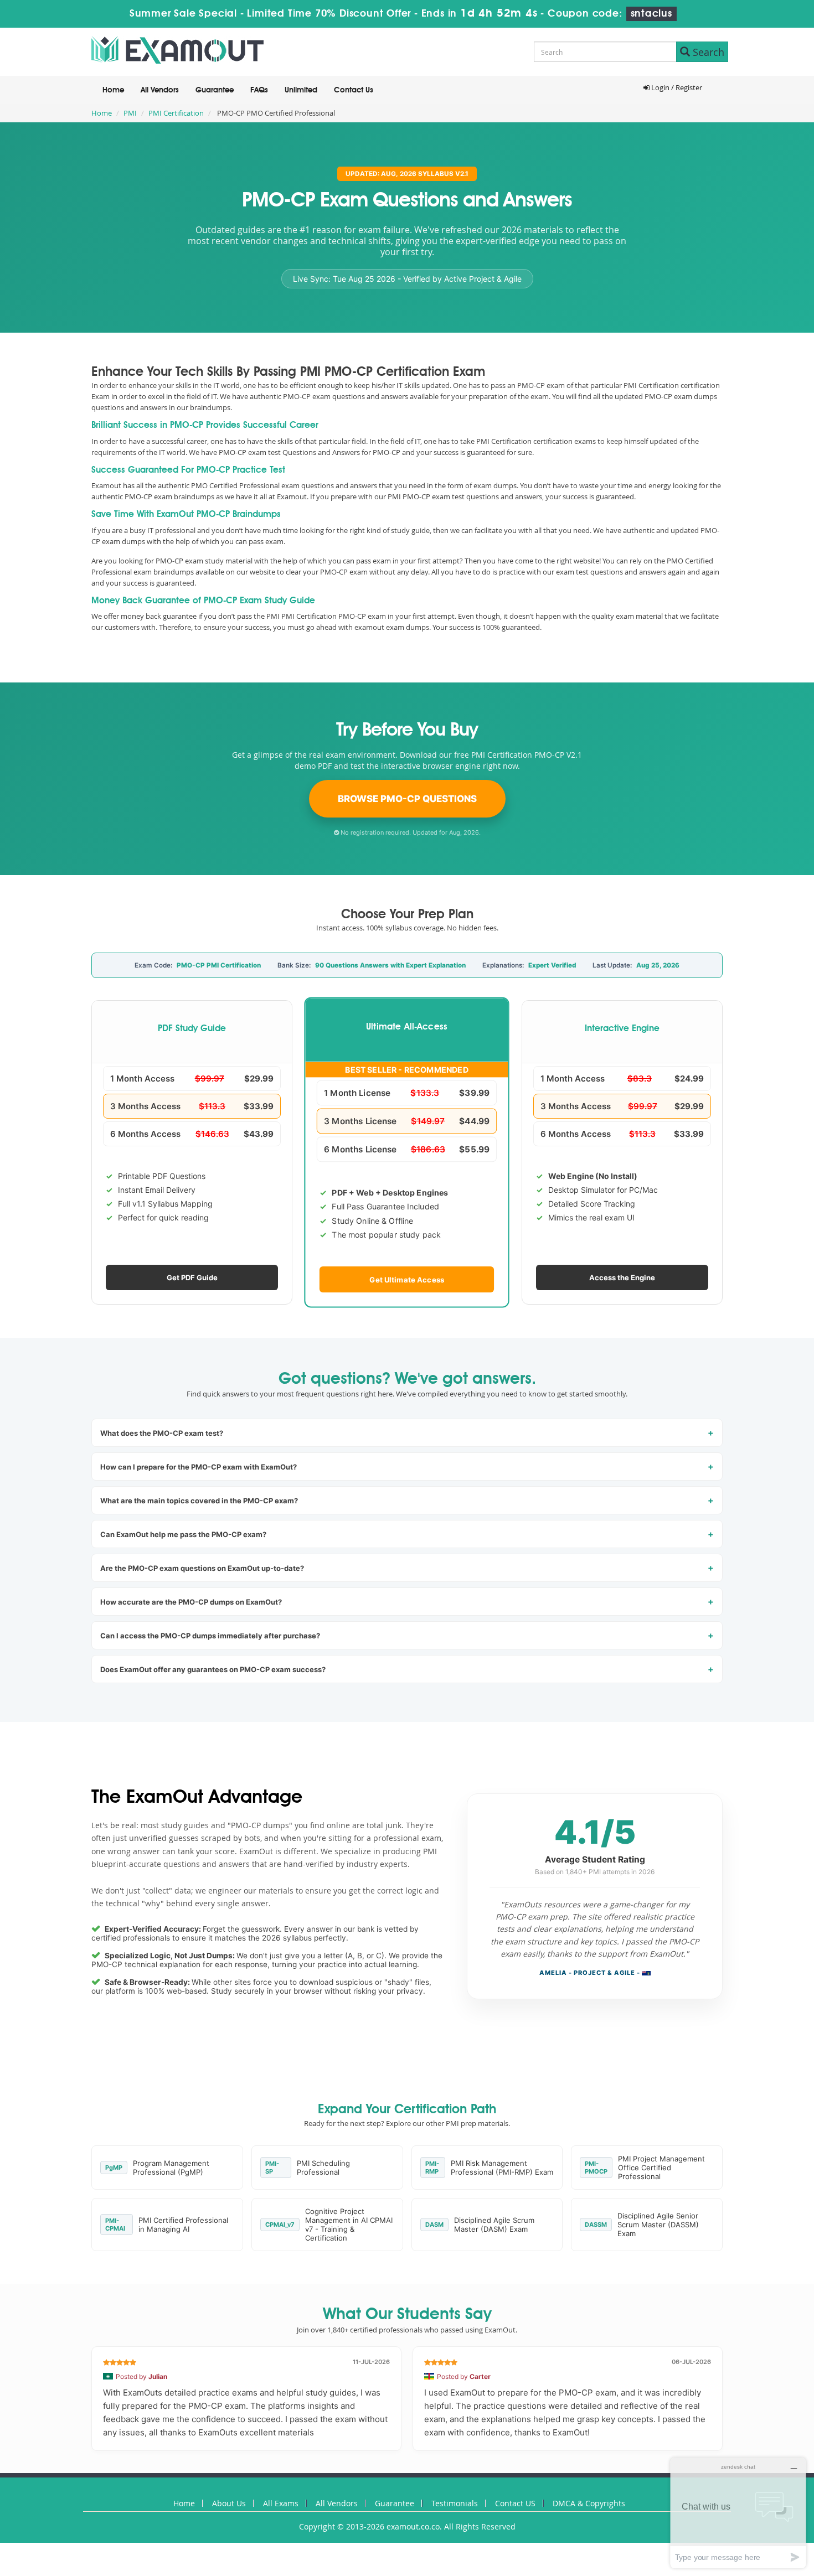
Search (707, 52)
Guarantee (215, 90)
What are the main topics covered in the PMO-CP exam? (199, 1501)
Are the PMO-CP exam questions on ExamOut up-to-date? (202, 1568)
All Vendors (160, 90)
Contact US (515, 2503)
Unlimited (301, 90)
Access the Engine (622, 1277)
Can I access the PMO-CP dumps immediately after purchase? (210, 1636)
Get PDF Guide (192, 1277)
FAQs (259, 90)
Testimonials (455, 2503)
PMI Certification (176, 113)
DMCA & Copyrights (589, 2503)
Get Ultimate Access (407, 1279)
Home (113, 90)
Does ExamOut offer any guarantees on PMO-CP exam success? (213, 1669)
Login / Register (676, 87)
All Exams (281, 2503)
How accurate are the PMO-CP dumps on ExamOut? (191, 1602)
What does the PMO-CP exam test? (162, 1433)
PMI (130, 113)
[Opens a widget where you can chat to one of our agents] (738, 2513)
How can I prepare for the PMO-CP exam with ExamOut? (199, 1467)
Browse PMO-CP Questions (407, 799)
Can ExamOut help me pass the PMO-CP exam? (183, 1534)
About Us (229, 2503)
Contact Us (354, 90)
